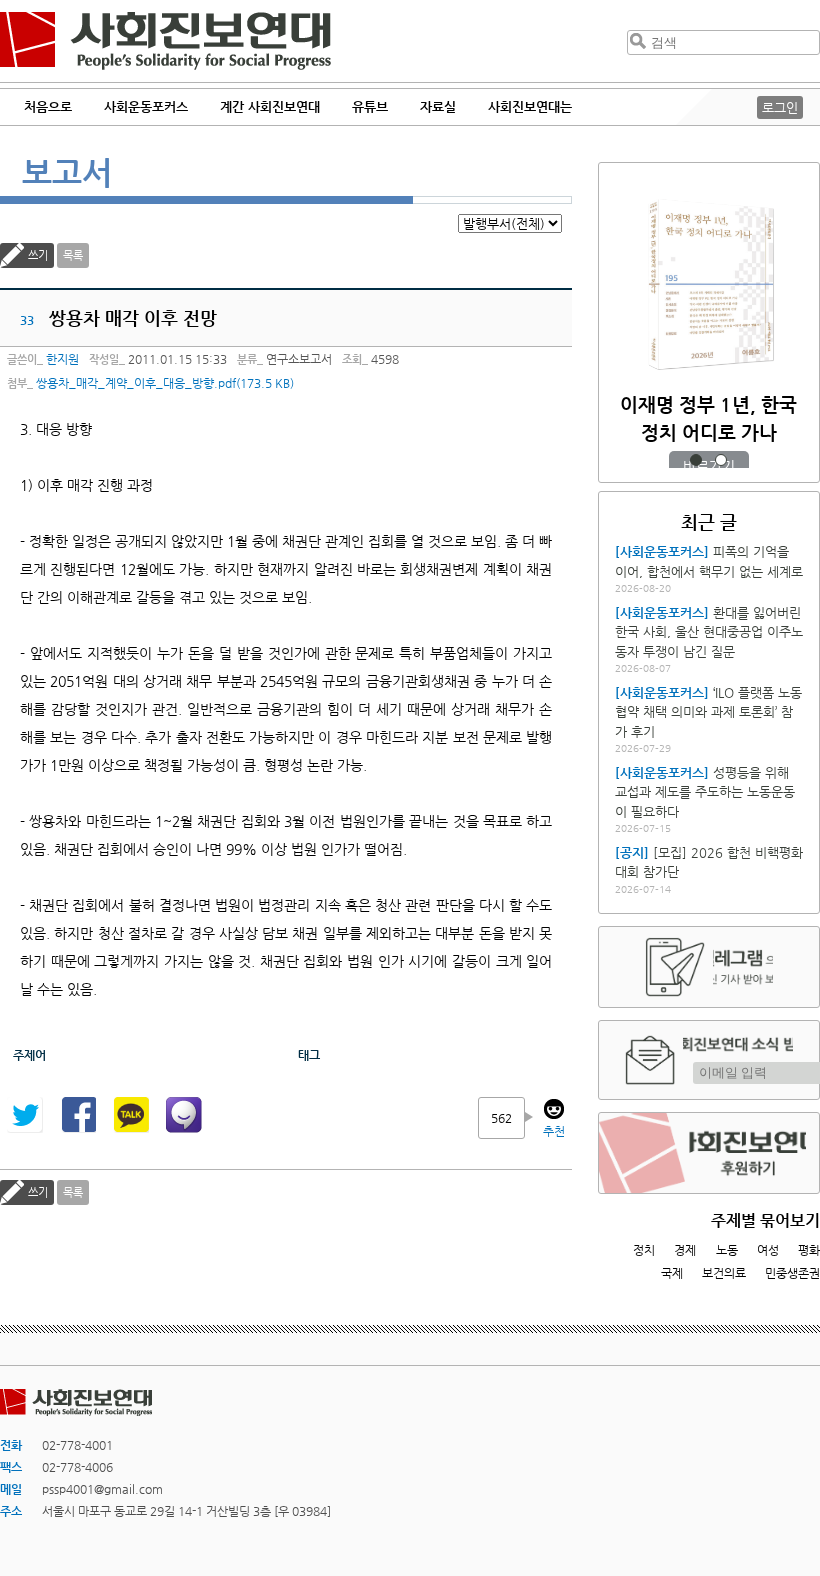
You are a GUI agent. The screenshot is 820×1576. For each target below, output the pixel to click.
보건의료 (724, 1273)
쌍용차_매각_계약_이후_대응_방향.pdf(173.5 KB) (165, 383)
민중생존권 (792, 1273)
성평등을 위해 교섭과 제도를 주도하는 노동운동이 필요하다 (705, 792)
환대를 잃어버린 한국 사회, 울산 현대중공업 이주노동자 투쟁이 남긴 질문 (709, 632)
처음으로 (48, 106)
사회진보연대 (165, 41)
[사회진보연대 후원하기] (709, 1153)
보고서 (67, 172)
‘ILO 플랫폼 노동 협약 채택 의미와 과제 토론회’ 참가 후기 (708, 712)
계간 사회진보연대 (270, 106)
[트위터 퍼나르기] (25, 1115)
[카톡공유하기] (131, 1115)
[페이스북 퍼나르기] (78, 1115)
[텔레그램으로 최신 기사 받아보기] (709, 967)
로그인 (780, 107)
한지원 (62, 359)
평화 (809, 1250)
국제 (672, 1273)
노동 (727, 1250)
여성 (768, 1250)
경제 (685, 1250)
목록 (73, 255)
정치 (644, 1250)
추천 (554, 1131)
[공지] (632, 852)
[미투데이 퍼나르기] (184, 1115)
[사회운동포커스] (662, 551)
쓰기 (38, 255)
